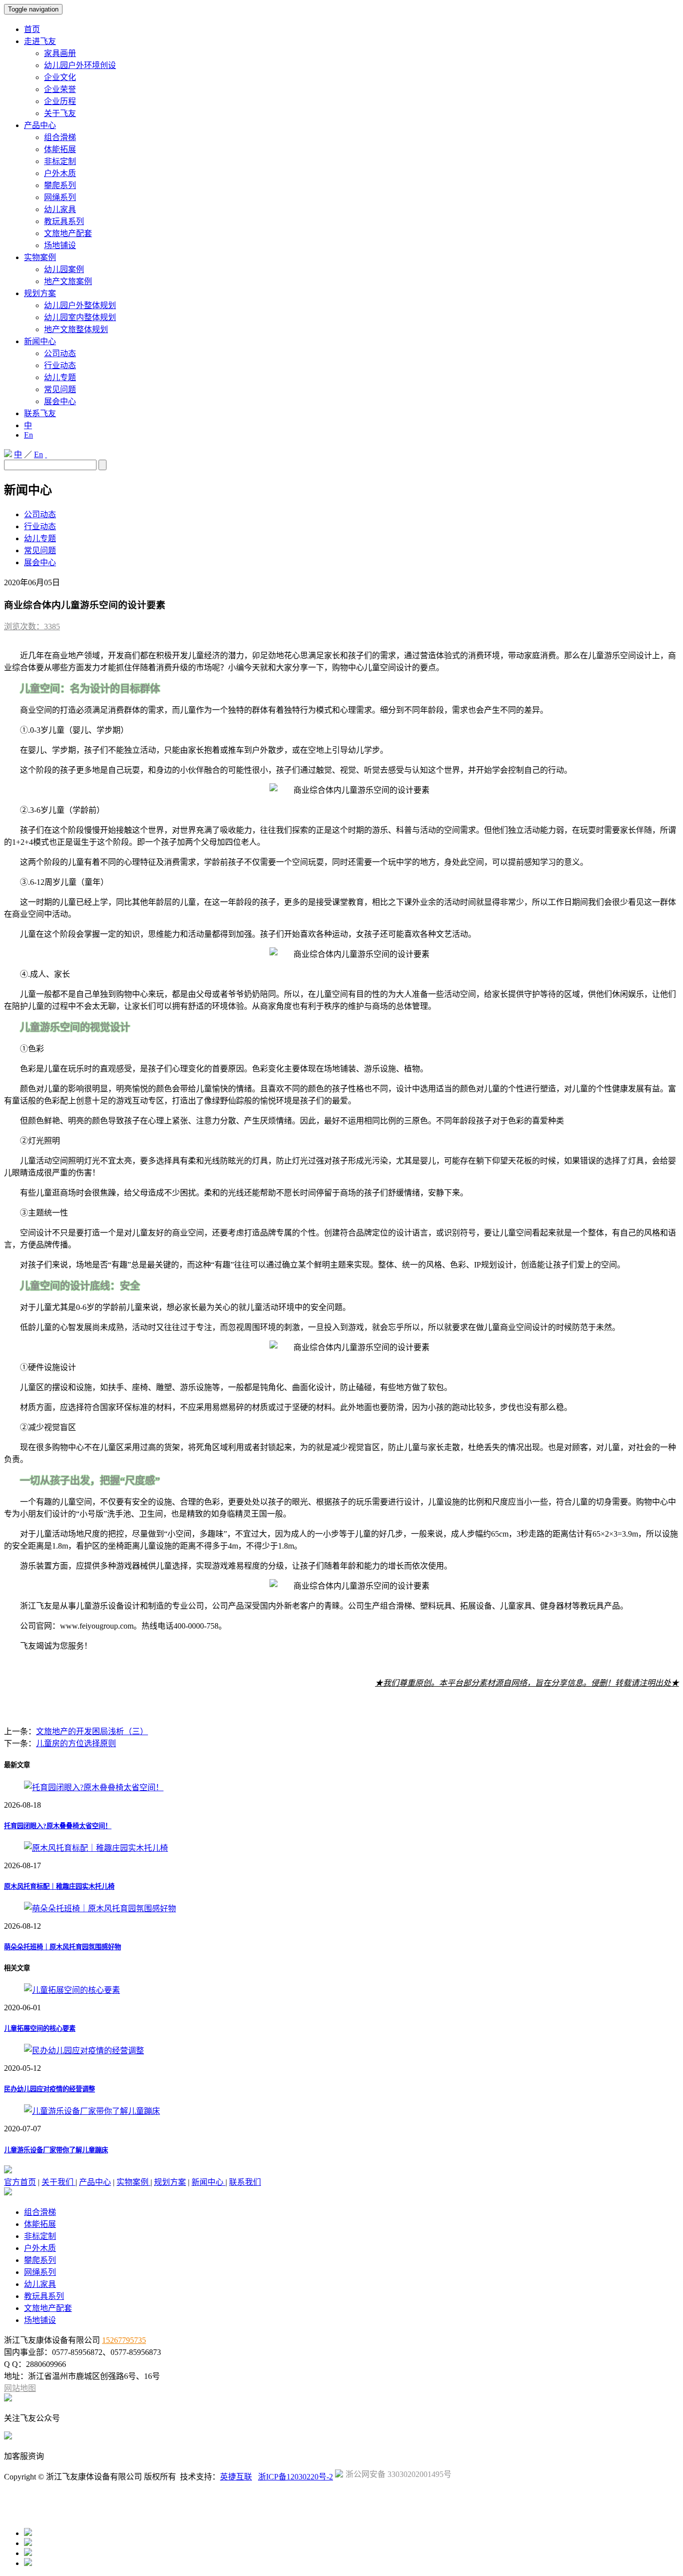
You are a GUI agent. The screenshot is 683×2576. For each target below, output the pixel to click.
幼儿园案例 (64, 269)
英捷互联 (236, 2477)
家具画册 (60, 53)
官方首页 (20, 2182)
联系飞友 (40, 413)
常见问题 (60, 389)
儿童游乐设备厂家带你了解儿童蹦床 (56, 2150)
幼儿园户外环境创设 (80, 65)
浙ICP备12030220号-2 (295, 2477)
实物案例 (40, 257)
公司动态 (60, 353)
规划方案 (40, 293)
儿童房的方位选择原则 (76, 1743)
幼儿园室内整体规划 (80, 317)
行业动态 (60, 365)
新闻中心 (40, 341)
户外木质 (60, 173)
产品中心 (40, 125)
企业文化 (60, 77)
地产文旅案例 (68, 281)
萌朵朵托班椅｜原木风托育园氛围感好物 (62, 1947)
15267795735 (124, 2340)
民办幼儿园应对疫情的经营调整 (49, 2089)
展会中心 (60, 401)
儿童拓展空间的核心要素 (40, 2029)
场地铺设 (60, 245)
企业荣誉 (60, 89)
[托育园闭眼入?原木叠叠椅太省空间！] (94, 1787)
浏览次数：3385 (32, 626)
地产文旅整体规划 (76, 329)
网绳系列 (60, 197)
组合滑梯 (60, 137)
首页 (32, 29)
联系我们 (245, 2182)
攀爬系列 (60, 185)
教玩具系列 (64, 221)
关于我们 (58, 2182)
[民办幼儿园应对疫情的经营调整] (84, 2051)
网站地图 (20, 2388)
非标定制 (60, 161)
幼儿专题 (60, 377)
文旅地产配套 (68, 233)
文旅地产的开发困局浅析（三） (92, 1731)
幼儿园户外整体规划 (80, 305)
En (28, 435)
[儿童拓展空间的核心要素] (72, 1990)
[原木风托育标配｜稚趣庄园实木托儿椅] (96, 1848)
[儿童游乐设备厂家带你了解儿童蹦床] (92, 2111)
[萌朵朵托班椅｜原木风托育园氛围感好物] (100, 1908)
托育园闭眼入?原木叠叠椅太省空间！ (58, 1826)
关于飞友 (60, 113)
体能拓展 (60, 149)
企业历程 (60, 101)
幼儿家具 (60, 209)
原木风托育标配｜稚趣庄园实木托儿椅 (59, 1886)
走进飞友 (40, 41)
